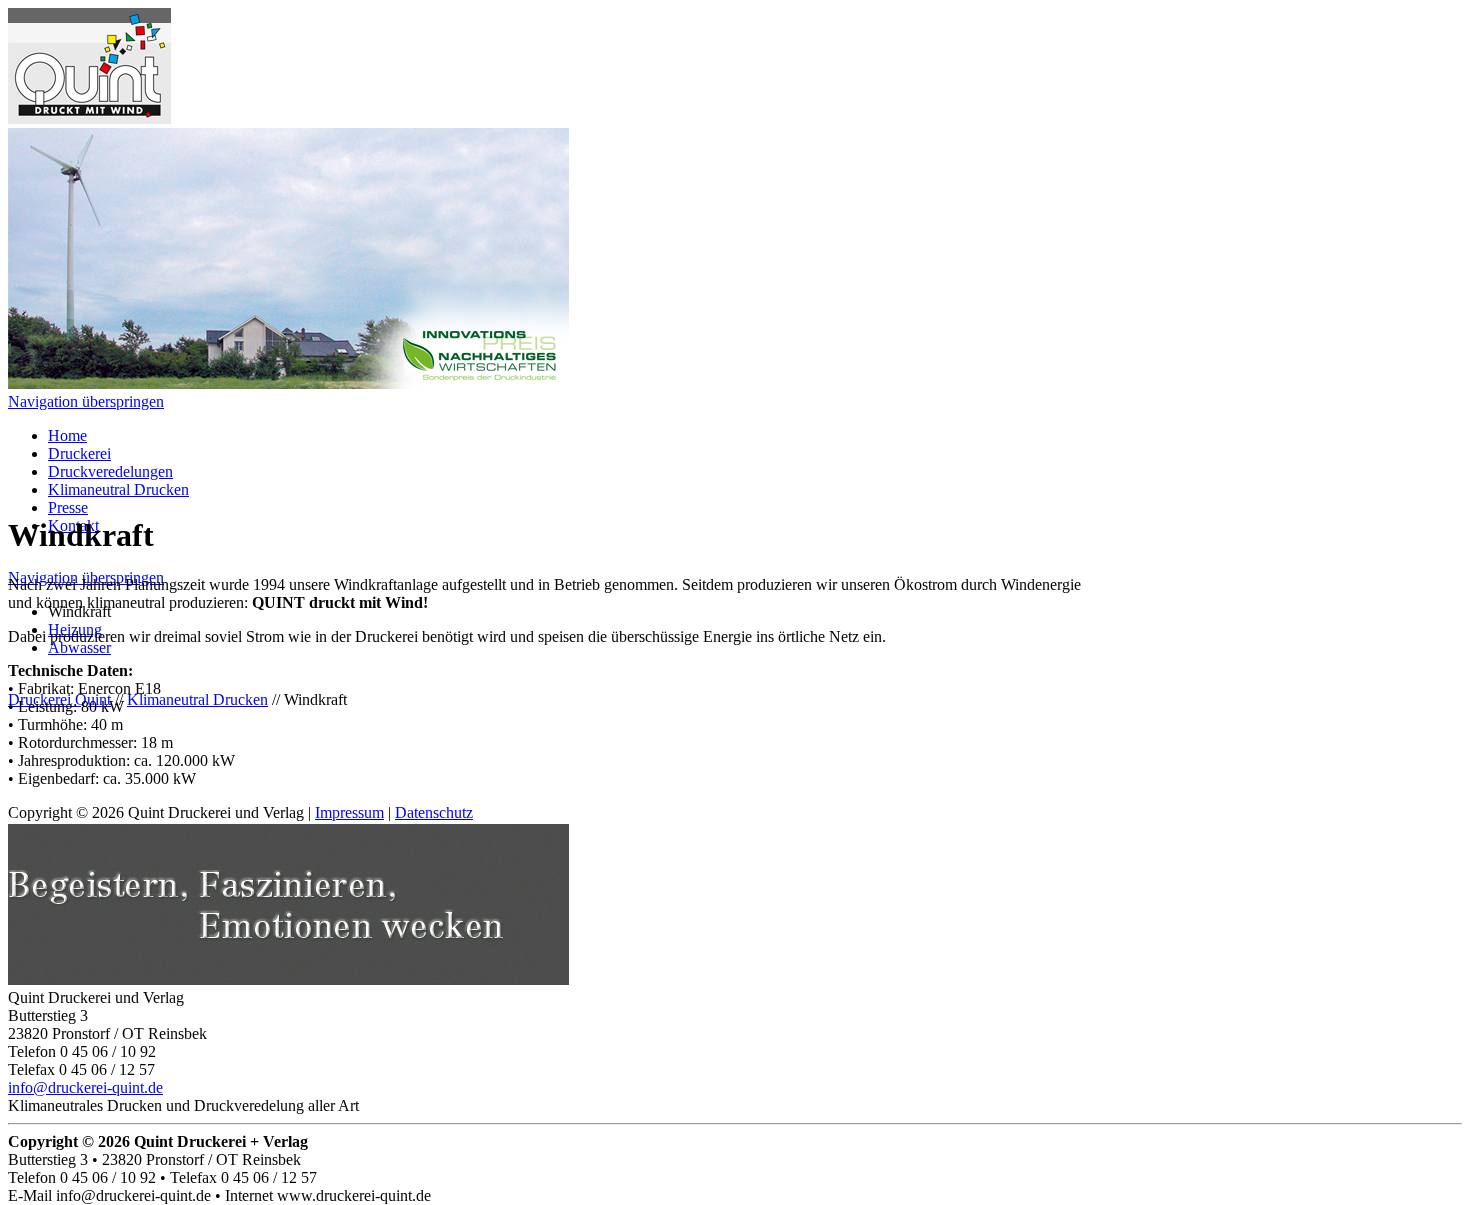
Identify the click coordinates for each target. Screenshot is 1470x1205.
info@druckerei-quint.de (85, 1087)
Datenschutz (434, 812)
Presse (68, 507)
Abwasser (79, 647)
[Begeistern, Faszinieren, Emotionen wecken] (288, 979)
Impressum (349, 812)
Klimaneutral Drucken (118, 489)
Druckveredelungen (110, 471)
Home (67, 435)
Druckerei (79, 453)
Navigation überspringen (86, 401)
